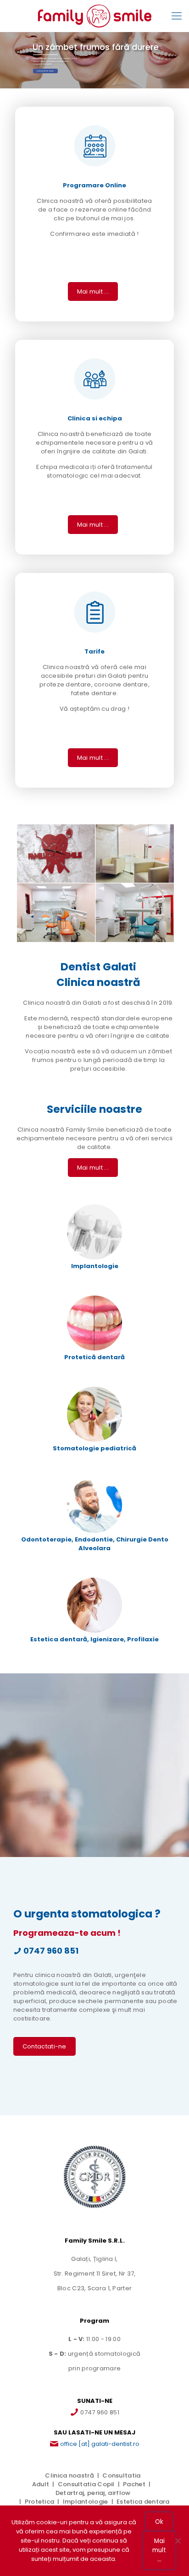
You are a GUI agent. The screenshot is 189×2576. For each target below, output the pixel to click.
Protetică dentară (94, 1357)
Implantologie (95, 1266)
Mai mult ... (159, 2550)
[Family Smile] (94, 16)
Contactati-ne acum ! (45, 71)
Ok (159, 2522)
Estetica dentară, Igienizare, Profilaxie (94, 1639)
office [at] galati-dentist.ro (100, 2444)
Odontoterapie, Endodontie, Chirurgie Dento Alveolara (95, 1544)
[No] (178, 2541)
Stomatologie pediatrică (94, 1448)
